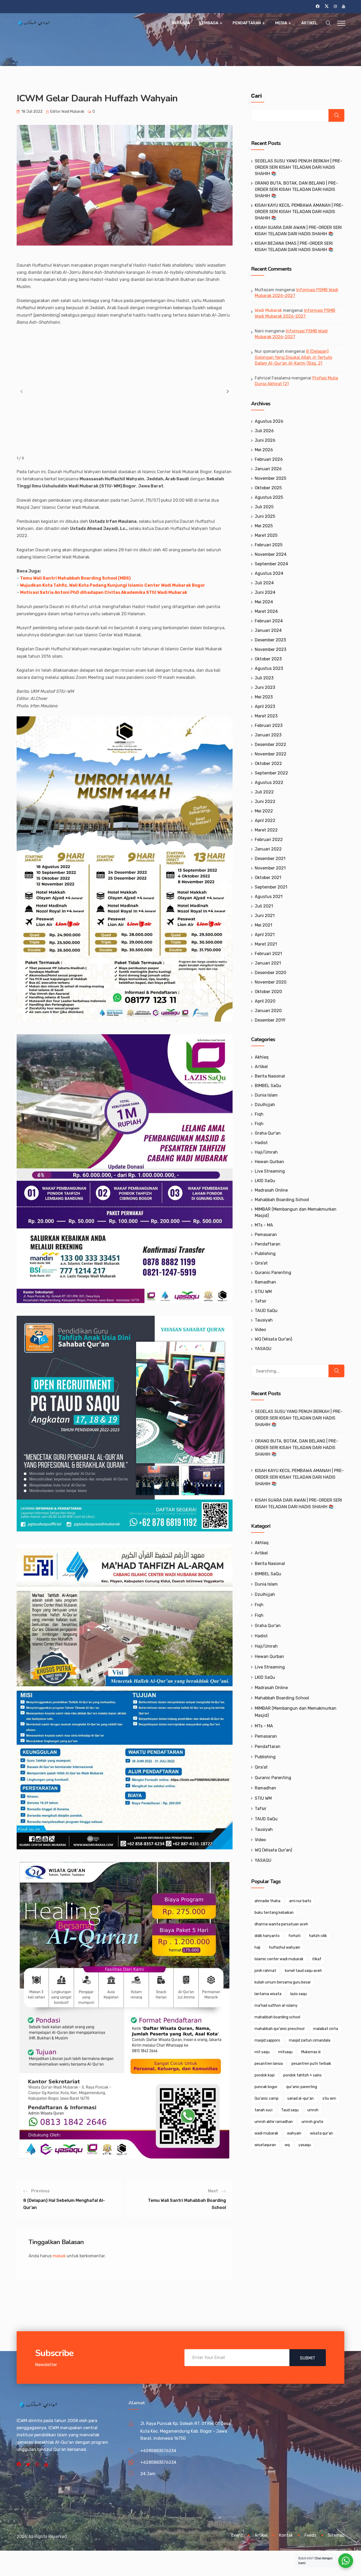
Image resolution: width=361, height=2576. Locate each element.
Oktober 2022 (268, 763)
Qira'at (261, 1263)
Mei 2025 (264, 526)
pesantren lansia (269, 2064)
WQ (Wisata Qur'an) (273, 1339)
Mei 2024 (264, 602)
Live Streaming (270, 1171)
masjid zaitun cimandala (310, 2040)
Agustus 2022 (269, 782)
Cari (256, 96)
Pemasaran (266, 1235)
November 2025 (270, 478)
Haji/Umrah (266, 1152)
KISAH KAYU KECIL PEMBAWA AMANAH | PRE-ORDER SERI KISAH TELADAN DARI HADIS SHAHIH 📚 (299, 212)
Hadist (261, 1143)
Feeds (310, 2535)
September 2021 (271, 887)
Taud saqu (290, 2110)
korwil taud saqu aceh (303, 1971)
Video (260, 1330)
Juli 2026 (264, 431)
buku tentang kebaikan (274, 1913)
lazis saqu (298, 1994)
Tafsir (261, 1301)
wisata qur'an (321, 2133)
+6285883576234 (158, 2451)
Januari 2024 (268, 630)
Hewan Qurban (269, 1162)
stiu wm (329, 2098)
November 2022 (271, 754)
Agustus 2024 (269, 573)
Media (281, 23)
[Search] (336, 1371)
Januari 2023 (268, 735)
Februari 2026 (269, 459)
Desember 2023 (270, 640)
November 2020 (271, 982)
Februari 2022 (269, 840)
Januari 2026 (268, 469)
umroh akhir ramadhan (274, 2122)
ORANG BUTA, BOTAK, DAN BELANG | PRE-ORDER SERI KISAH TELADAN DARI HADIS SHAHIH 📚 (296, 189)
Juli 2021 (264, 906)
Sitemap (336, 2535)
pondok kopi (265, 2075)
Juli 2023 (264, 678)
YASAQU (263, 1349)
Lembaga (209, 23)
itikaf (317, 1959)
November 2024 (271, 554)
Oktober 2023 (268, 659)
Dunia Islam (266, 1095)
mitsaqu (285, 2052)
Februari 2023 (269, 725)
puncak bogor (266, 2087)
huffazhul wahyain (285, 1947)
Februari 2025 (269, 545)
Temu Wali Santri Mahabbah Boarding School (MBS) (75, 578)
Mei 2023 (264, 697)
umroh (313, 2110)
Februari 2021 (268, 954)
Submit (308, 2358)
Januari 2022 (268, 849)
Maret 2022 (266, 830)
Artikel (309, 23)
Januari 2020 (268, 1011)
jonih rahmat (265, 1971)
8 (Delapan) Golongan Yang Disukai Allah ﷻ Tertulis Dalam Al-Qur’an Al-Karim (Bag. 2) (293, 357)
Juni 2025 (265, 516)
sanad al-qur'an (300, 2098)
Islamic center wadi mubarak (279, 1959)
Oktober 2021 (268, 878)
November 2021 (270, 868)
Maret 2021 (266, 944)
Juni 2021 (265, 916)
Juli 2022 (264, 792)
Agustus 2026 (269, 421)
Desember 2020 (270, 973)
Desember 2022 (270, 744)
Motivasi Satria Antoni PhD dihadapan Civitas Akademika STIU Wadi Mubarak (104, 592)
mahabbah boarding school (277, 2017)
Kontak (286, 2535)
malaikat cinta (326, 2029)
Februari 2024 (269, 621)
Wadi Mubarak (268, 310)
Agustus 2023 (269, 668)
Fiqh (259, 1114)
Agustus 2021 (269, 897)
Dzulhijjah (265, 1105)
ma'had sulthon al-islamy (276, 2006)
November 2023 (270, 649)
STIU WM (263, 1292)
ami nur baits (300, 1901)
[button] (228, 391)
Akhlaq (262, 1057)
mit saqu (262, 2052)
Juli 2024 (264, 583)
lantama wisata (268, 1994)
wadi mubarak (266, 2133)
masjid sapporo (267, 2040)
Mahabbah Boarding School (282, 1200)
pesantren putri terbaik (311, 2064)
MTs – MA (264, 1225)
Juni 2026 (265, 440)
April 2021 (265, 935)
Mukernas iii (311, 2052)
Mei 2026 (264, 450)
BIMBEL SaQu (268, 1086)
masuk (59, 2256)
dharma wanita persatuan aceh (281, 1924)
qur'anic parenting (302, 2087)
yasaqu (305, 2145)
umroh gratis (313, 2122)
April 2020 (265, 1001)
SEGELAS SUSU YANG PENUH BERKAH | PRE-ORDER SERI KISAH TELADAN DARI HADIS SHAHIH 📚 (298, 167)
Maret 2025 (266, 535)
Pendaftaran (247, 23)
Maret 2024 (266, 611)
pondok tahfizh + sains (302, 2075)
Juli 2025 (264, 507)
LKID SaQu (265, 1181)
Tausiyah (264, 1320)
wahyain (294, 2133)
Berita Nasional (270, 1076)
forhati (294, 1936)
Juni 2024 (265, 592)
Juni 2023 (265, 687)
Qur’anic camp (267, 2098)
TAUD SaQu (266, 1311)
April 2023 (265, 706)
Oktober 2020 (268, 992)
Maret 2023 (266, 716)
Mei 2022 (264, 811)
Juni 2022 (265, 802)
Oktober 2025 (268, 488)
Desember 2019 (270, 1020)
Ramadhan (265, 1282)
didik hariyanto (267, 1936)
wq (287, 2145)
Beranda (181, 23)
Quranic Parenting (273, 1273)
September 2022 (271, 773)
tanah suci (263, 2110)
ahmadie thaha (267, 1901)
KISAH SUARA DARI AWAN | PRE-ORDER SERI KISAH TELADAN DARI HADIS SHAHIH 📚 (298, 1503)
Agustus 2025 (269, 497)
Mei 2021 (263, 925)
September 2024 (271, 564)
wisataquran (265, 2145)
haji (257, 1947)
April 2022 (265, 821)
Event (237, 2535)
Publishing (265, 1254)
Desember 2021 (270, 859)
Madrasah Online (271, 1190)
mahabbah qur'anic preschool (279, 2029)
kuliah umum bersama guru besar (283, 1982)
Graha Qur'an (268, 1133)
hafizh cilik (318, 1936)
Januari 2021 (268, 963)
